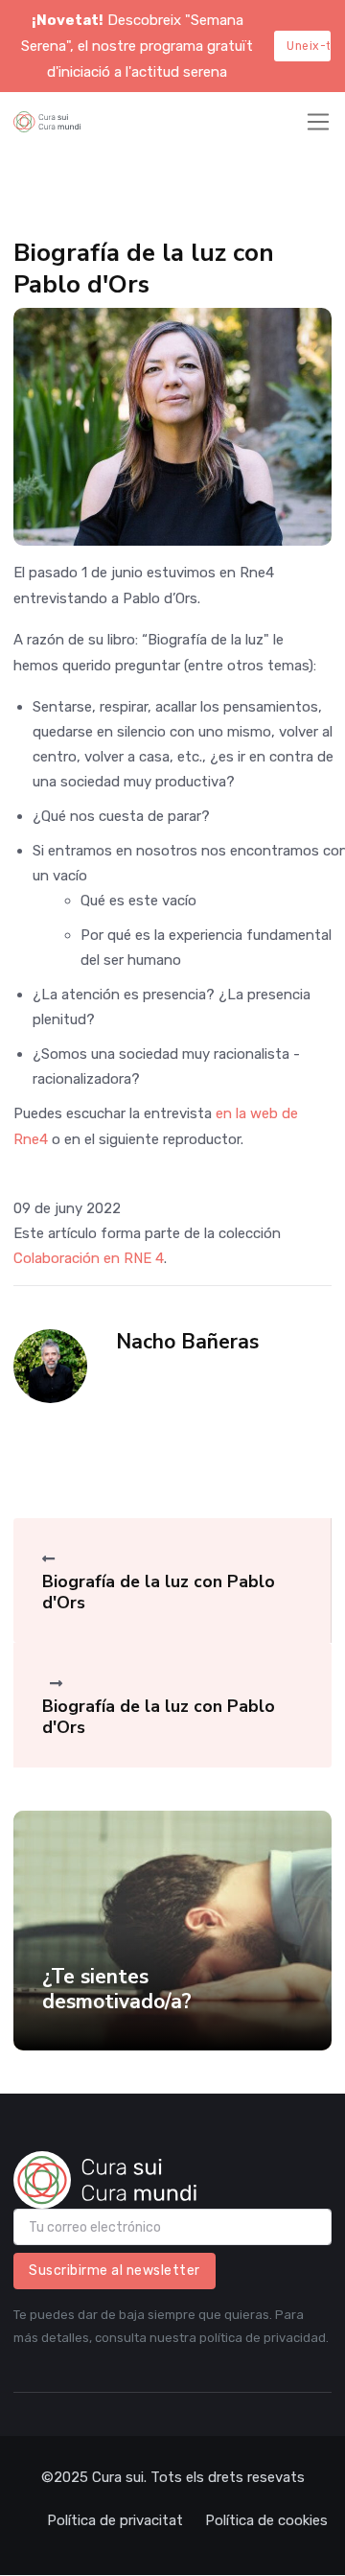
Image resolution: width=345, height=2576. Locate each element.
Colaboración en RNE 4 (89, 1258)
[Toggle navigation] (318, 122)
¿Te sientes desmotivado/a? (117, 1989)
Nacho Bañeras (187, 1342)
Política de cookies (266, 2520)
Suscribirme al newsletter (115, 2271)
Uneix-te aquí (309, 46)
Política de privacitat (115, 2520)
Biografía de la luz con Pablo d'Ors (159, 1592)
